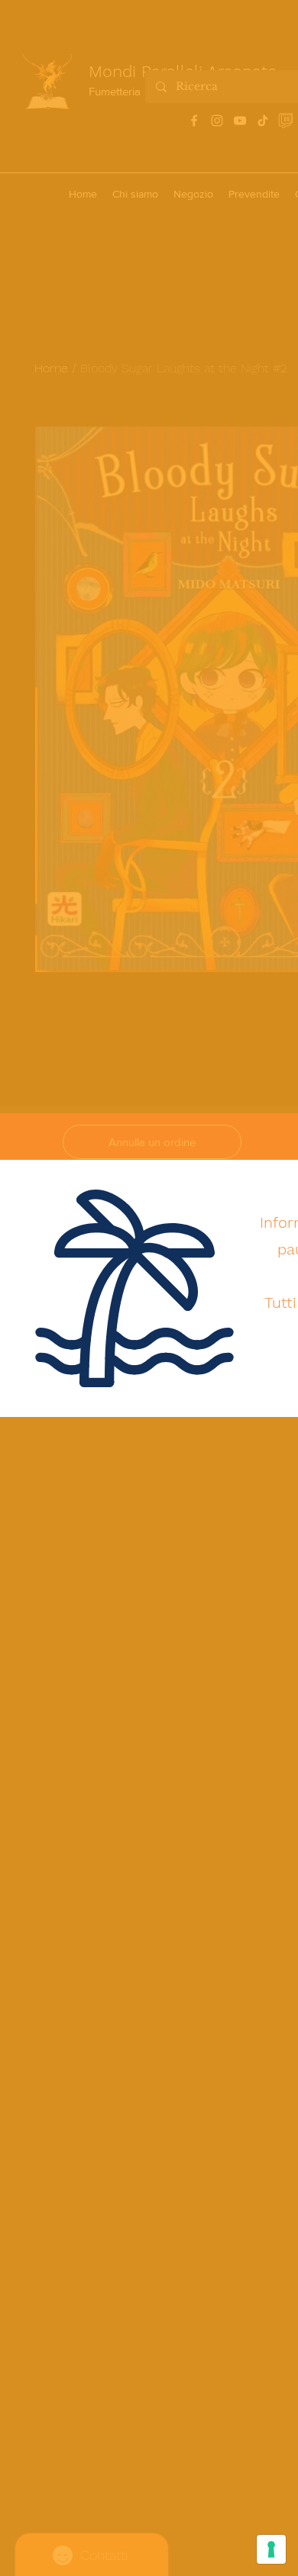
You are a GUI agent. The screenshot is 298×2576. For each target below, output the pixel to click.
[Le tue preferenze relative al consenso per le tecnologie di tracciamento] (271, 2549)
